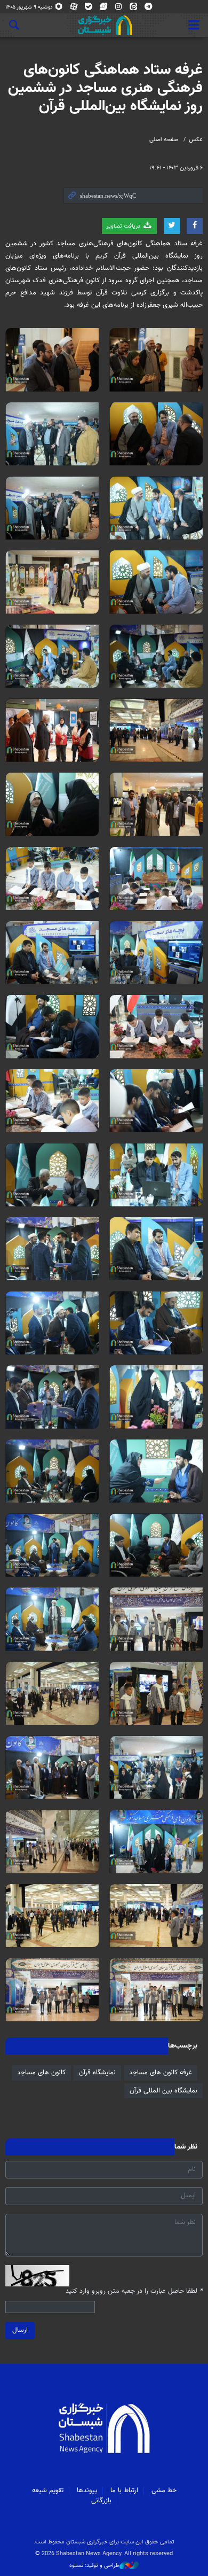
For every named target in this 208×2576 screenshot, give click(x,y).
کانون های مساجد (41, 2073)
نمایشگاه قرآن (97, 2073)
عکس (196, 140)
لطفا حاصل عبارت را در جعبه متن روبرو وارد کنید (134, 2291)
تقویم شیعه (48, 2491)
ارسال (20, 2330)
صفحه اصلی (164, 140)
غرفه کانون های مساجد (161, 2073)
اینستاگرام (119, 9)
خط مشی (164, 2491)
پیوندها (87, 2491)
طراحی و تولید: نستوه (94, 2566)
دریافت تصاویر (124, 226)
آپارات (74, 9)
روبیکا (59, 9)
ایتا (134, 9)
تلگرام (149, 9)
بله (89, 9)
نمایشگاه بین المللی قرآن (163, 2091)
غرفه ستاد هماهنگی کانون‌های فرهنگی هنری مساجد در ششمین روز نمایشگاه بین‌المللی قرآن (105, 88)
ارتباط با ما (124, 2491)
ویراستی (104, 9)
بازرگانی (101, 2501)
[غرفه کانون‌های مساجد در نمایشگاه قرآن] (156, 360)
